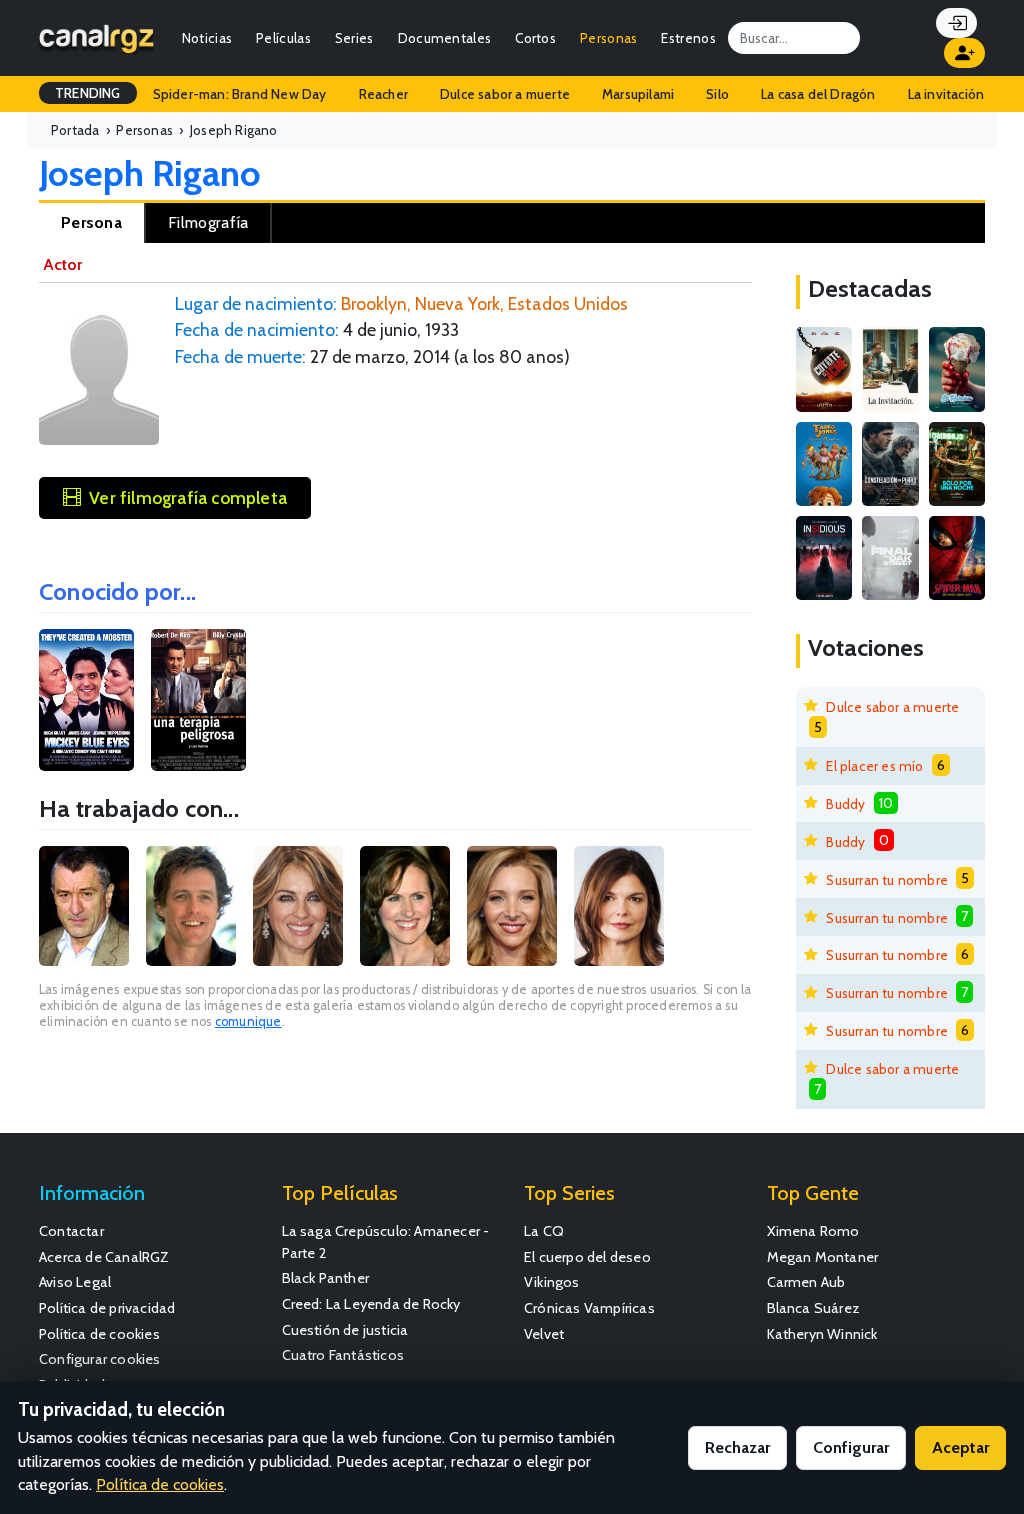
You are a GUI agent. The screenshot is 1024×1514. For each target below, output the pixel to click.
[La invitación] (890, 369)
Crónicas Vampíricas (589, 1308)
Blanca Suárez (814, 1308)
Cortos (535, 38)
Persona (91, 222)
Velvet (544, 1334)
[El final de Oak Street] (890, 558)
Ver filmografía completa (188, 497)
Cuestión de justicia (345, 1330)
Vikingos (552, 1282)
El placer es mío (874, 766)
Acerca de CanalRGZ (104, 1257)
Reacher (383, 94)
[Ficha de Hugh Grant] (191, 906)
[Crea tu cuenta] (964, 53)
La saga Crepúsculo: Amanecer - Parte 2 (386, 1242)
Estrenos (688, 38)
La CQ (544, 1231)
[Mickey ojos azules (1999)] (86, 700)
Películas (283, 38)
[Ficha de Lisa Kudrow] (512, 906)
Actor (62, 264)
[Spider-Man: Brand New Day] (957, 558)
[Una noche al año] (957, 464)
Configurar (851, 1447)
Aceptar (960, 1447)
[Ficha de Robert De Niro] (84, 906)
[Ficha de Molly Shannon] (405, 906)
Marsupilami (638, 94)
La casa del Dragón (818, 94)
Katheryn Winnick (822, 1334)
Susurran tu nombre (887, 880)
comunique (248, 1021)
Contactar (71, 1231)
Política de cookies (99, 1334)
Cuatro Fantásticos (343, 1355)
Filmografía (208, 222)
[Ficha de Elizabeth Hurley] (298, 906)
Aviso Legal (75, 1282)
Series (354, 38)
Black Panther (326, 1278)
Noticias (207, 38)
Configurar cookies (100, 1359)
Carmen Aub (806, 1282)
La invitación (946, 94)
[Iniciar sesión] (956, 23)
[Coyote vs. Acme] (824, 369)
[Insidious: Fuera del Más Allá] (824, 558)
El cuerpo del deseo (587, 1257)
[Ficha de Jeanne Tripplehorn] (619, 906)
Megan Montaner (823, 1257)
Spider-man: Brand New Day (240, 94)
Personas (608, 38)
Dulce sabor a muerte (505, 94)
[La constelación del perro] (890, 464)
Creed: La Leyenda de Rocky (371, 1304)
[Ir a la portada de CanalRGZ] (96, 37)
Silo (717, 94)
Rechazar (737, 1447)
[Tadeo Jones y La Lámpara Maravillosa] (824, 464)
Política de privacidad (107, 1308)
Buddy (845, 804)
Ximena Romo (813, 1231)
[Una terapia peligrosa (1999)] (198, 700)
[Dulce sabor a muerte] (957, 369)
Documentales (445, 38)
